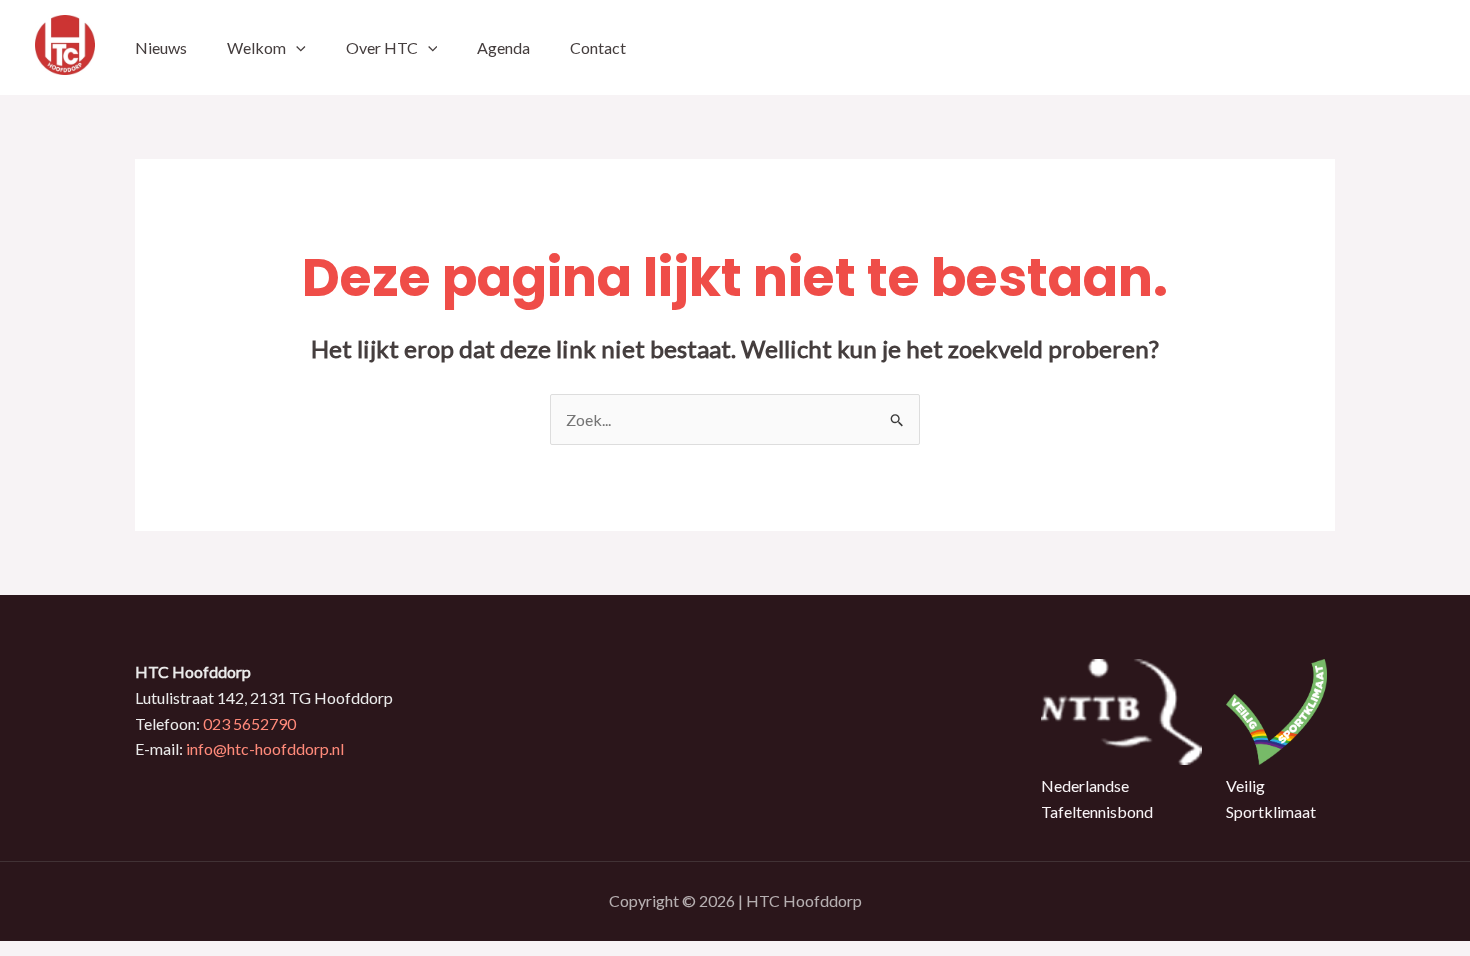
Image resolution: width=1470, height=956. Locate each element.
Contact (598, 47)
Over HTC (382, 47)
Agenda (503, 47)
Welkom (256, 47)
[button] (296, 47)
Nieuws (161, 47)
